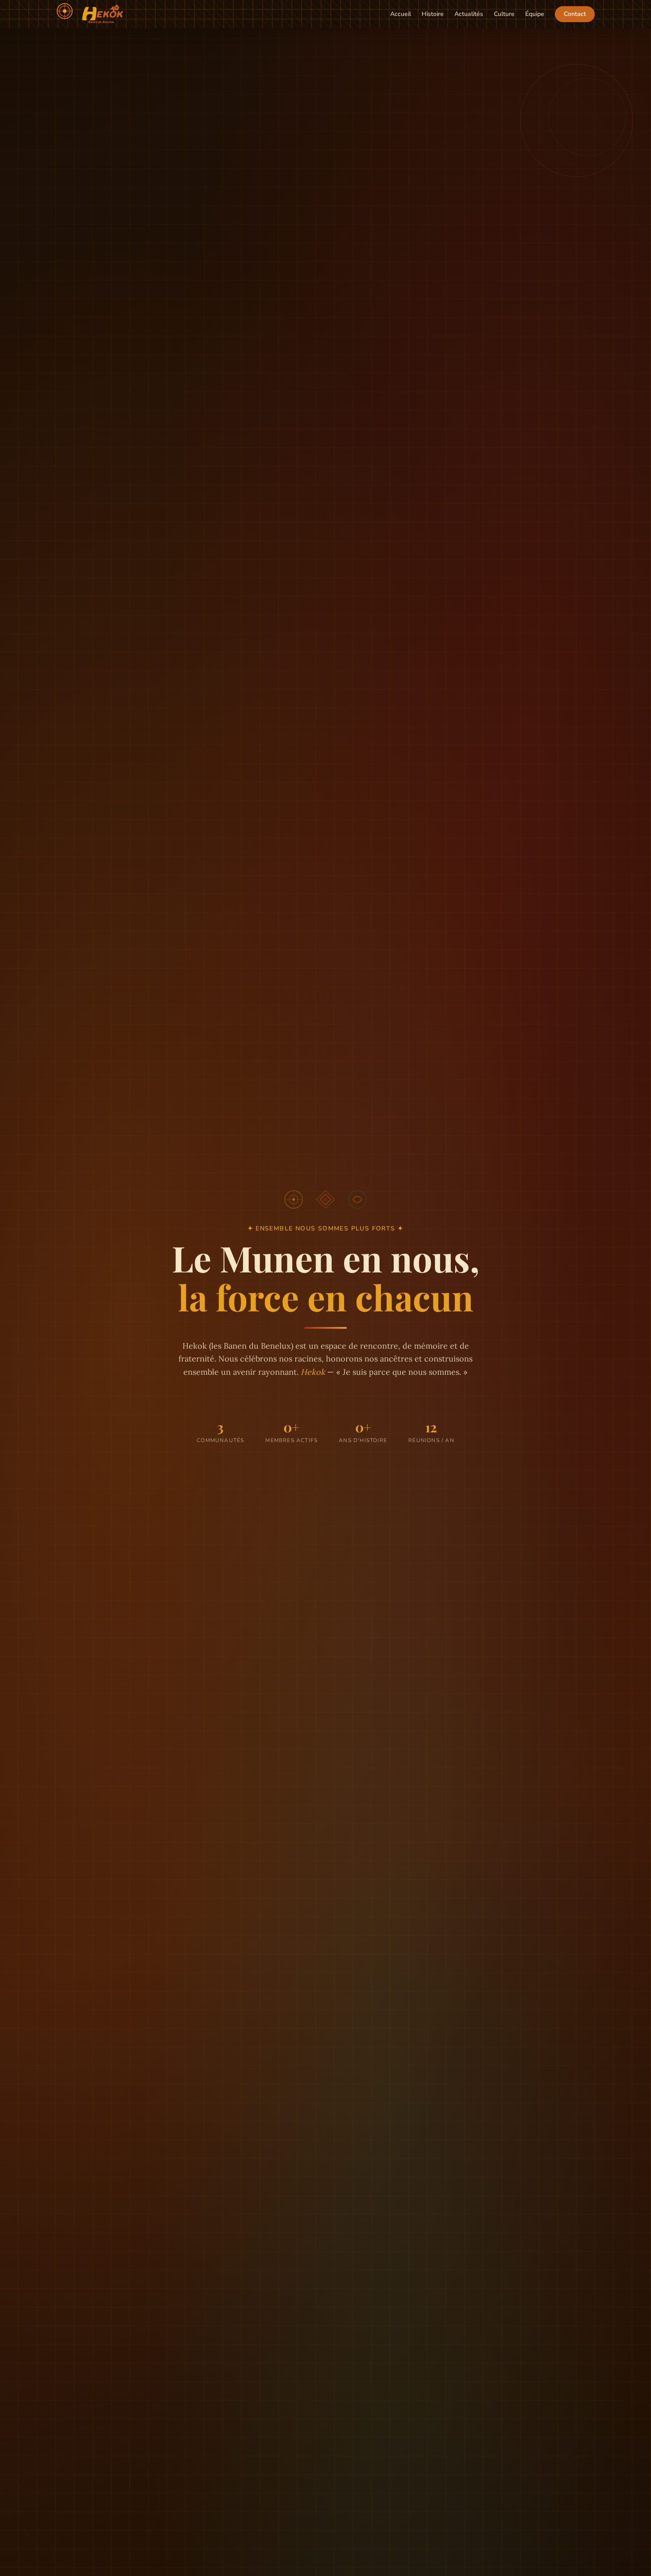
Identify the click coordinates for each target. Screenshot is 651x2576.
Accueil (401, 14)
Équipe (535, 14)
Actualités (469, 14)
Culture (504, 14)
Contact (575, 14)
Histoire (433, 14)
